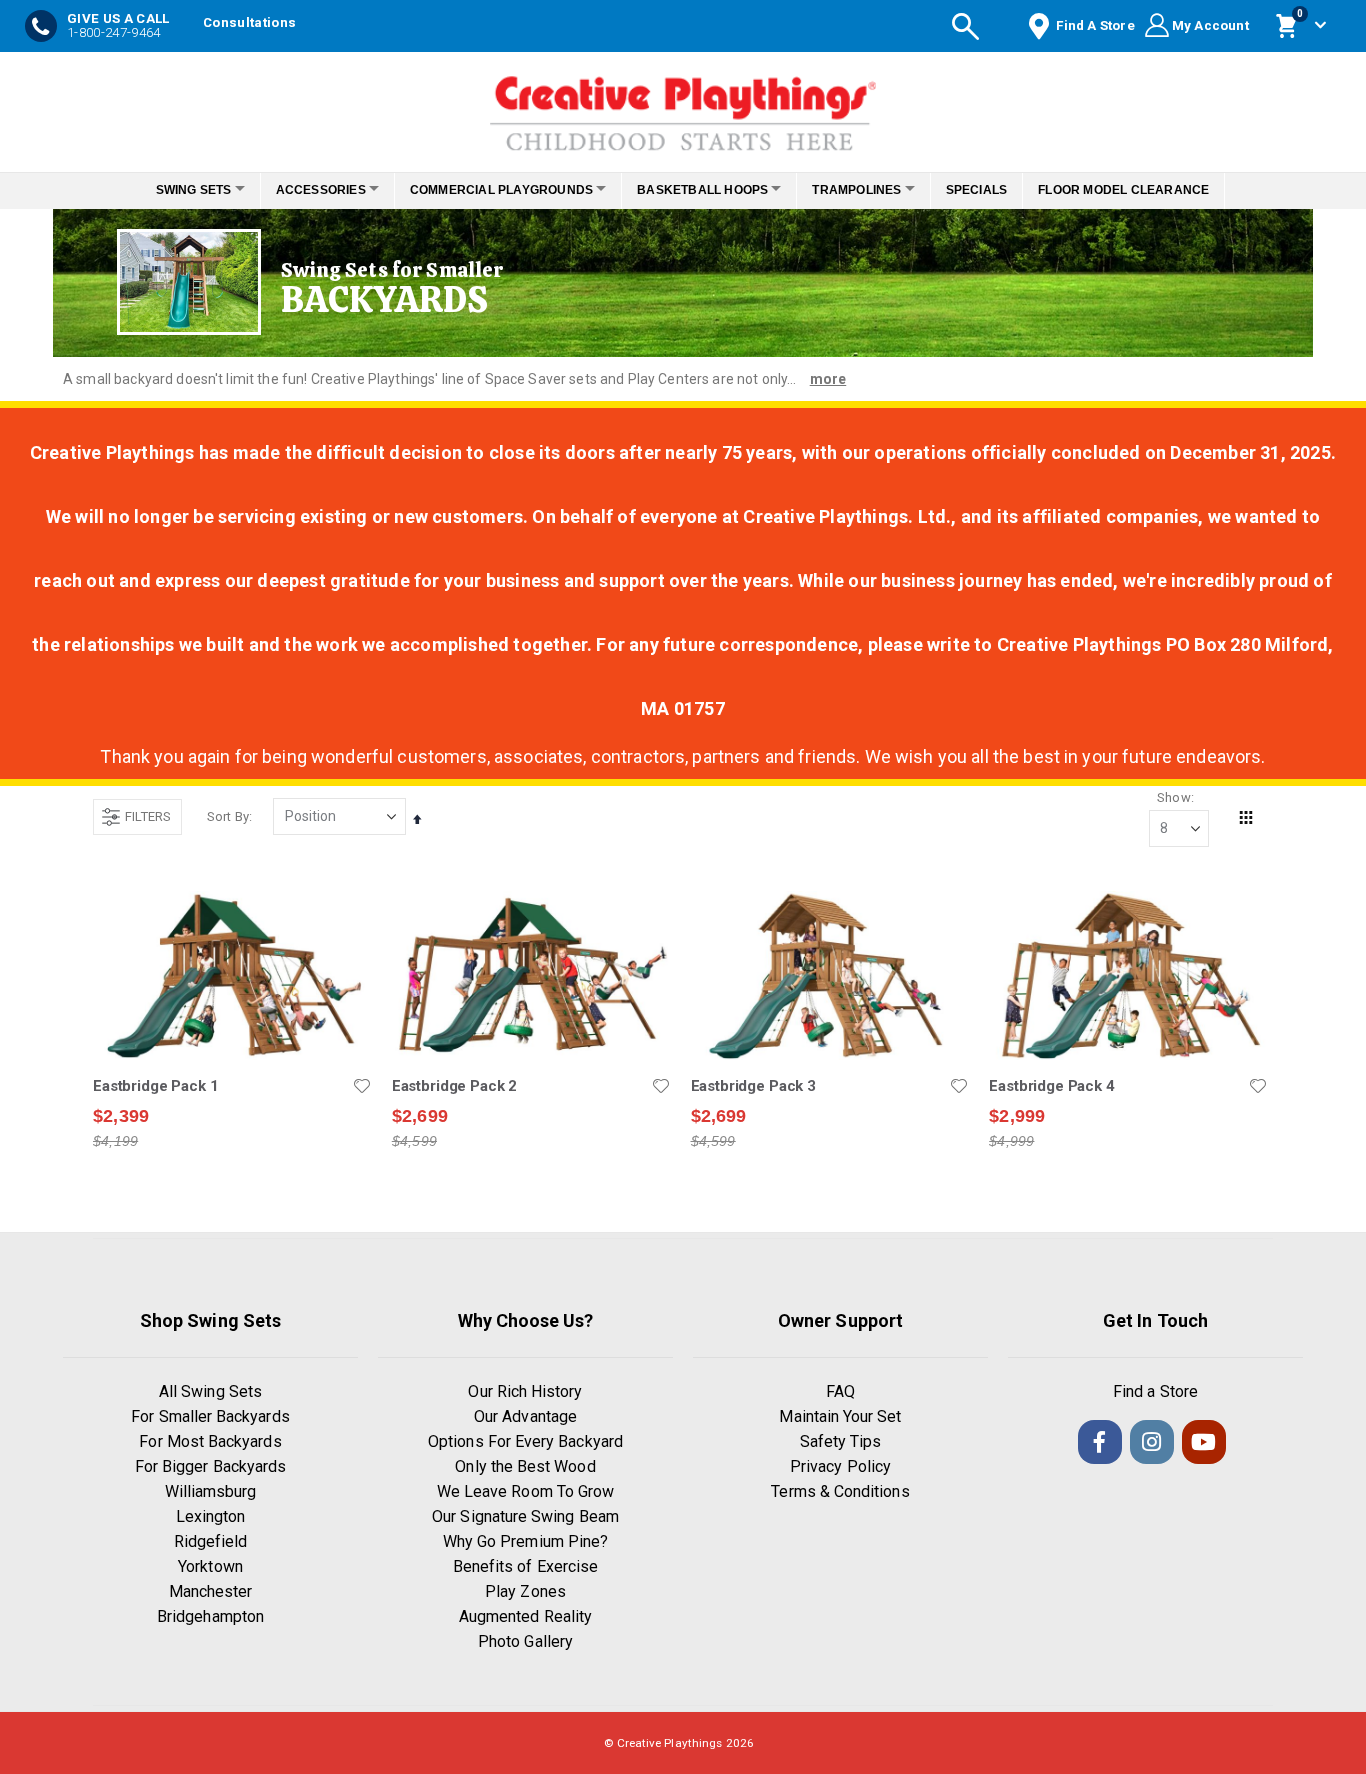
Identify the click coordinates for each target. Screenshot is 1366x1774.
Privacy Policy (840, 1466)
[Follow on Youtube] (1204, 1442)
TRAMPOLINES (873, 190)
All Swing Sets (210, 1391)
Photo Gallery (525, 1641)
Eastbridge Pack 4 (1051, 1086)
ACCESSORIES (304, 190)
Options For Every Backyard (525, 1441)
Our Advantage (525, 1416)
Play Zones (525, 1591)
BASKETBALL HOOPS (708, 190)
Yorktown (210, 1566)
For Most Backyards (210, 1441)
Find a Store (1155, 1391)
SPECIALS (1004, 190)
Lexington (211, 1516)
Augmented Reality (525, 1616)
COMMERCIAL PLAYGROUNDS (495, 190)
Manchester (211, 1591)
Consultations (249, 22)
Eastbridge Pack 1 (155, 1086)
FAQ (840, 1391)
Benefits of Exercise (525, 1566)
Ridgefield (211, 1541)
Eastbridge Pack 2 (454, 1086)
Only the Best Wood (525, 1466)
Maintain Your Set (840, 1416)
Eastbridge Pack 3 (753, 1086)
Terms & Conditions (840, 1491)
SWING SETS (166, 190)
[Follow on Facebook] (1100, 1442)
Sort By (228, 816)
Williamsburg (211, 1491)
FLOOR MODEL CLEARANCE (1151, 190)
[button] (362, 1086)
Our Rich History (525, 1391)
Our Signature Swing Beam (525, 1516)
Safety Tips (841, 1441)
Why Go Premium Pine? (525, 1541)
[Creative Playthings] (683, 107)
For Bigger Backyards (210, 1466)
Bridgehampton (210, 1616)
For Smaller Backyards (210, 1416)
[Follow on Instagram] (1152, 1442)
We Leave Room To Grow (525, 1491)
